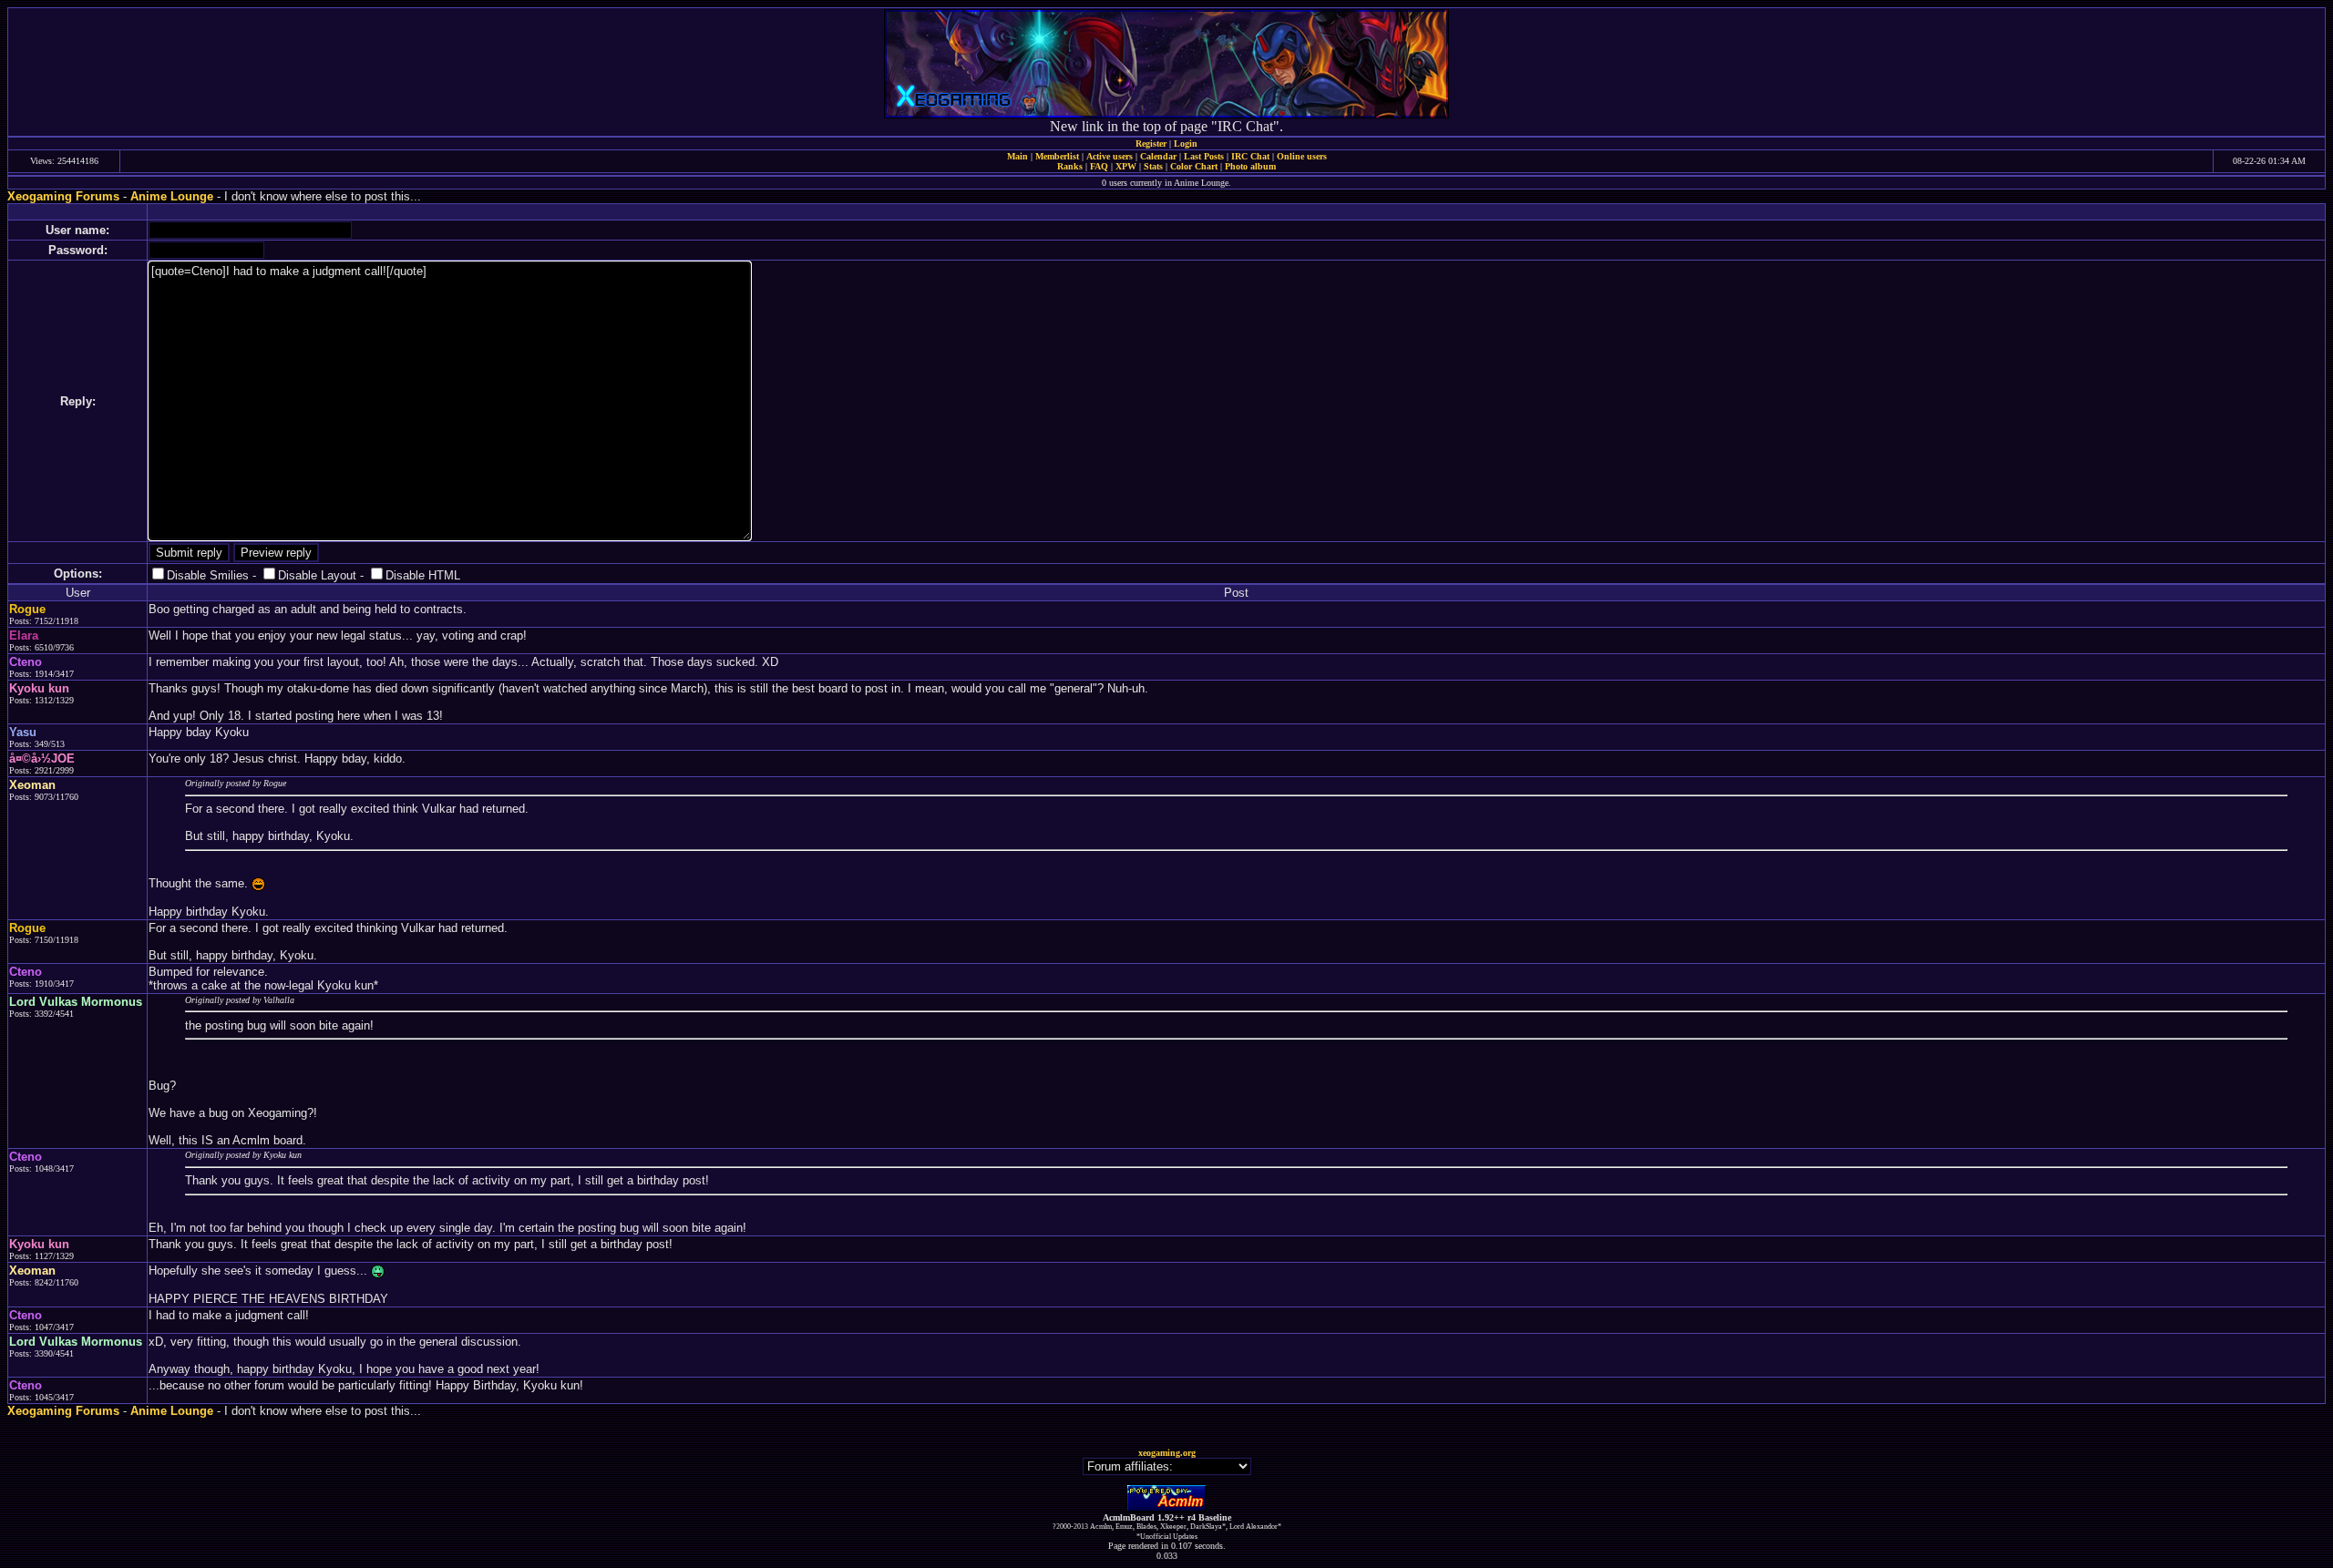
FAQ (1099, 166)
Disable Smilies (208, 575)
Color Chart (1194, 166)
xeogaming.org (1167, 1453)
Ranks (1070, 166)
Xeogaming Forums (63, 196)
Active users (1110, 156)
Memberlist (1057, 156)
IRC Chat (1250, 156)
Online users (1302, 156)
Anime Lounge (172, 196)
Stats (1153, 166)
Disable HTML (423, 575)
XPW (1126, 166)
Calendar (1158, 156)
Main (1017, 156)
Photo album (1250, 166)
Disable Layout (317, 575)
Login (1186, 143)
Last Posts (1204, 156)
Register (1151, 143)
